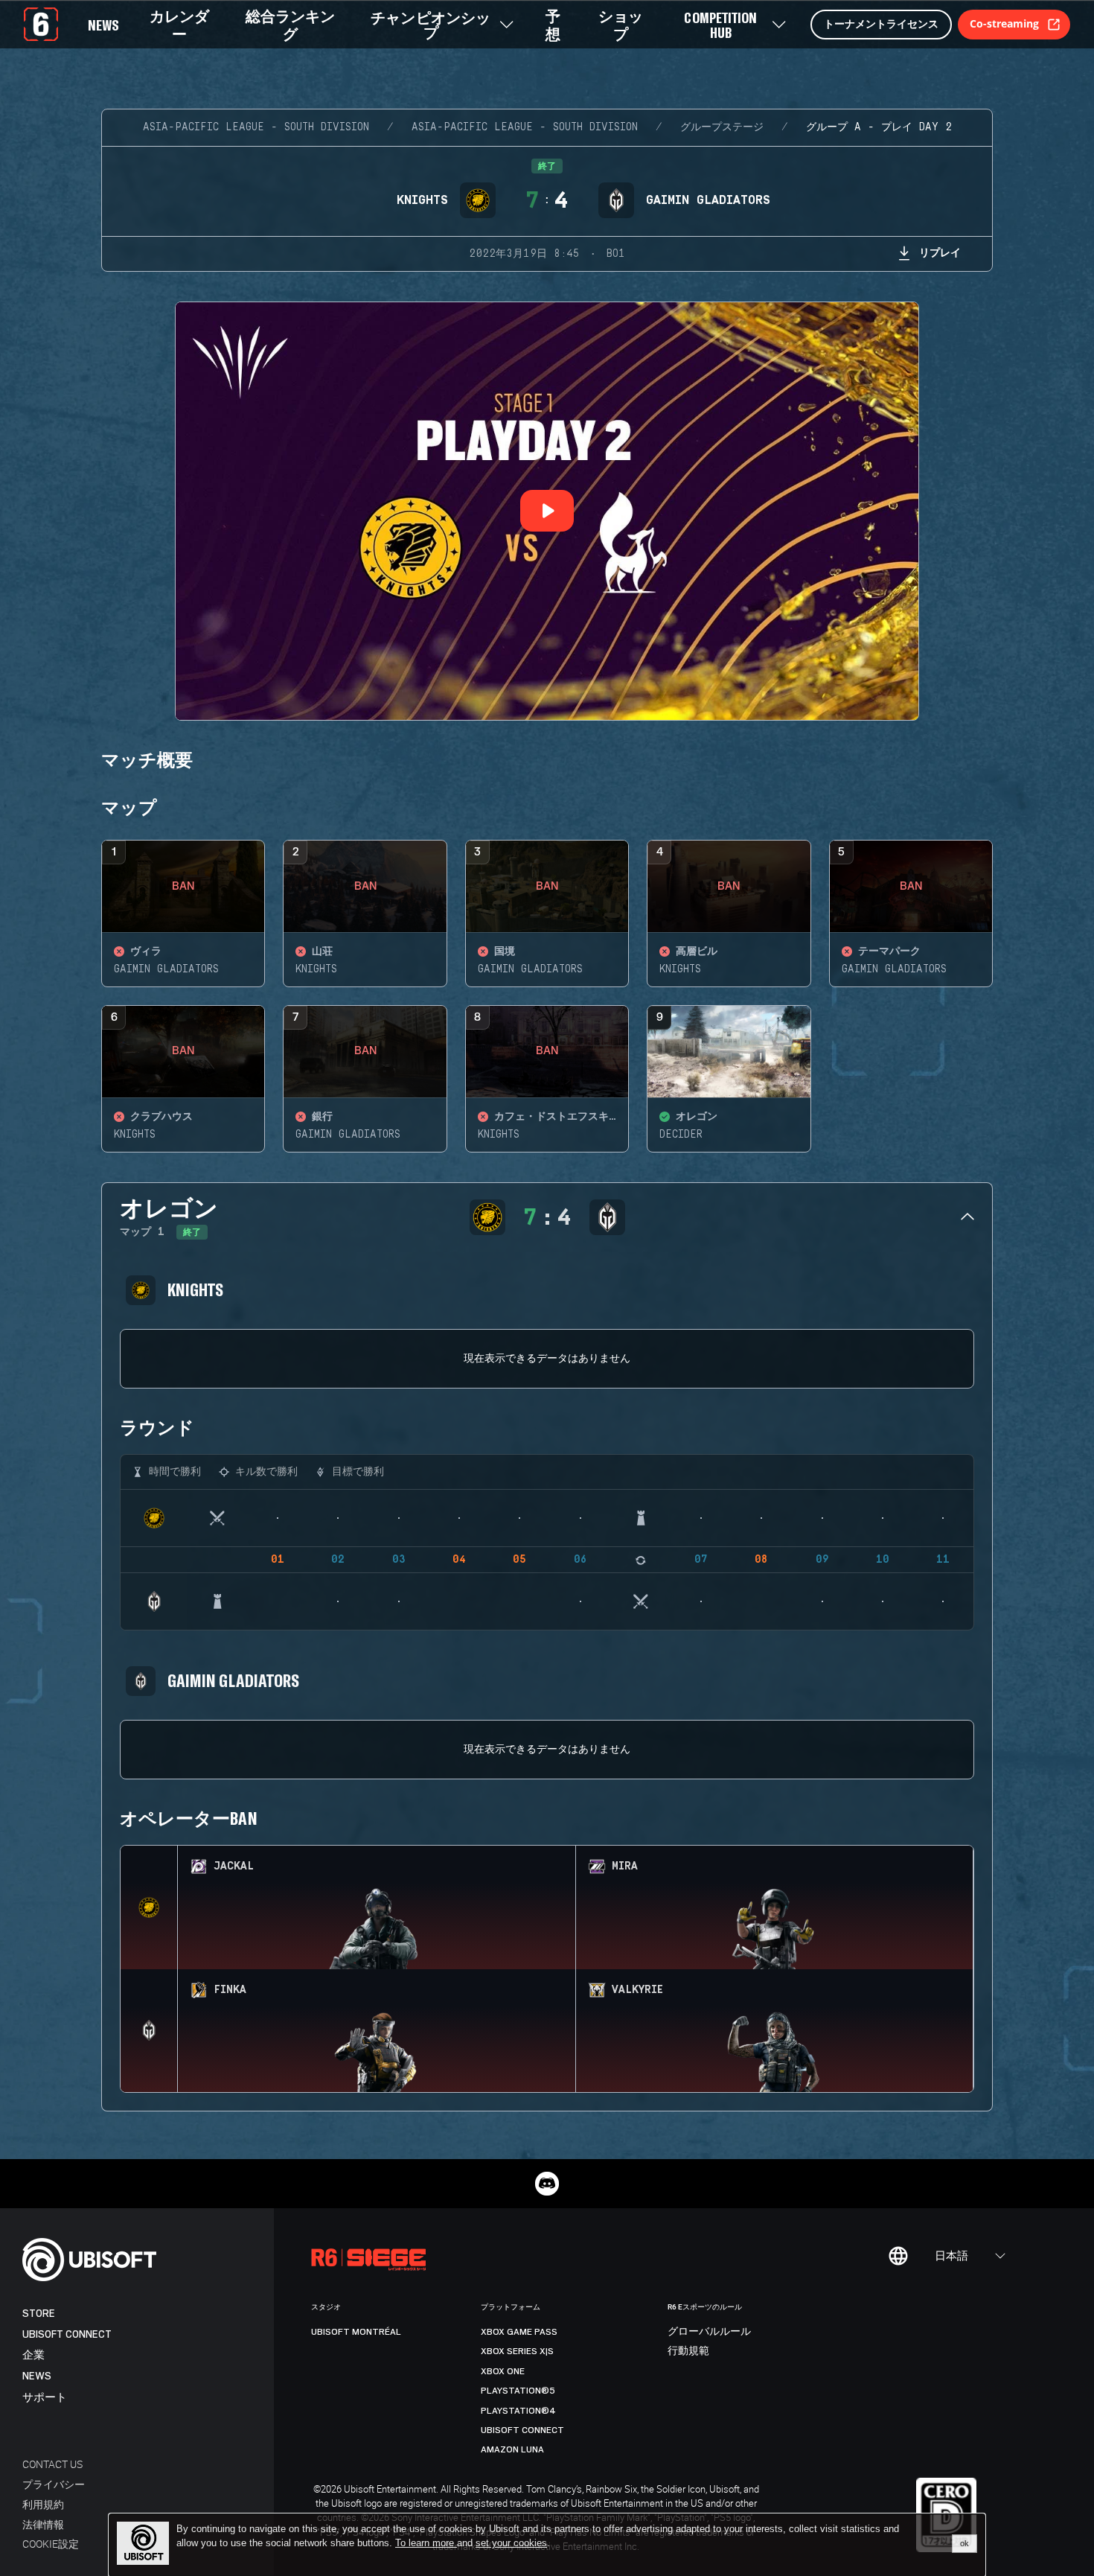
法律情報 (43, 2524)
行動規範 (688, 2351)
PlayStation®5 (518, 2391)
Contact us (52, 2464)
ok (965, 2543)
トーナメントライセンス (881, 23)
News (37, 2376)
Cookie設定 (51, 2544)
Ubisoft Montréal (356, 2332)
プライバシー (54, 2484)
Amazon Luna (512, 2449)
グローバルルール (709, 2332)
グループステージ (722, 127)
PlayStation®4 (518, 2411)
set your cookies (511, 2543)
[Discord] (547, 2184)
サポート (45, 2398)
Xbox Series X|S (517, 2351)
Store (39, 2314)
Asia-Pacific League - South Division (256, 127)
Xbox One (503, 2371)
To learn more (426, 2543)
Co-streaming (1004, 23)
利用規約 (43, 2504)
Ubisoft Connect (67, 2334)
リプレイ (940, 252)
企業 (33, 2355)
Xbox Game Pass (519, 2332)
